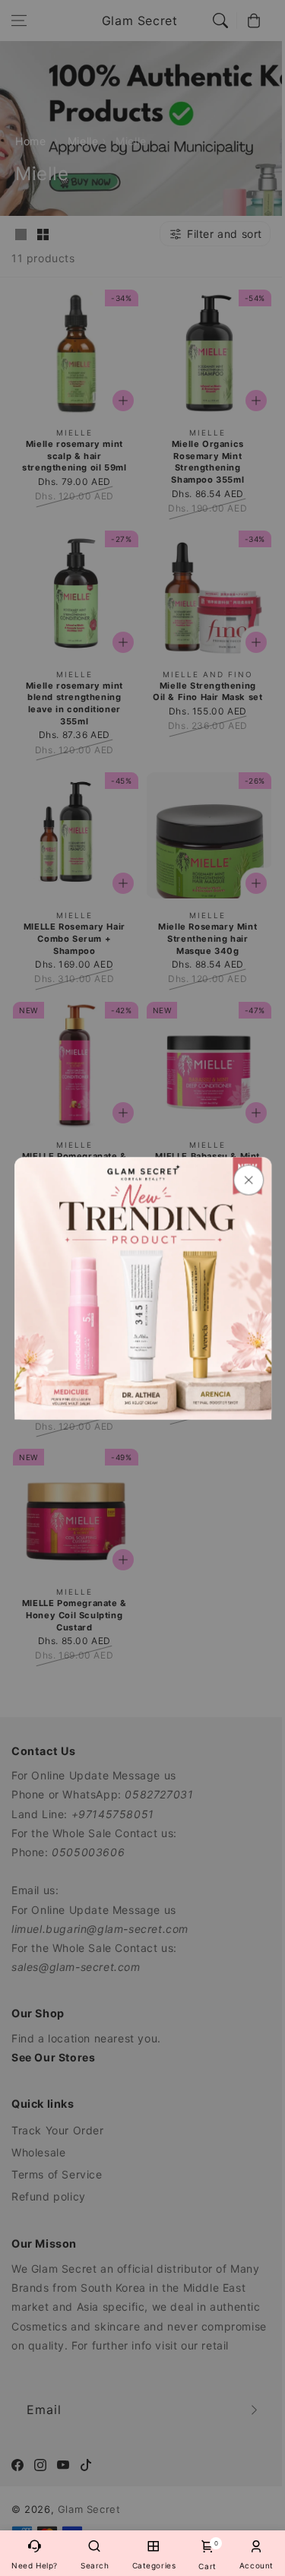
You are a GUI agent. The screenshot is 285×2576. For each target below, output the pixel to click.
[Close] (248, 1180)
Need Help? (35, 2565)
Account (256, 2565)
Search (95, 2565)
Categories (154, 2565)
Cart (207, 2555)
